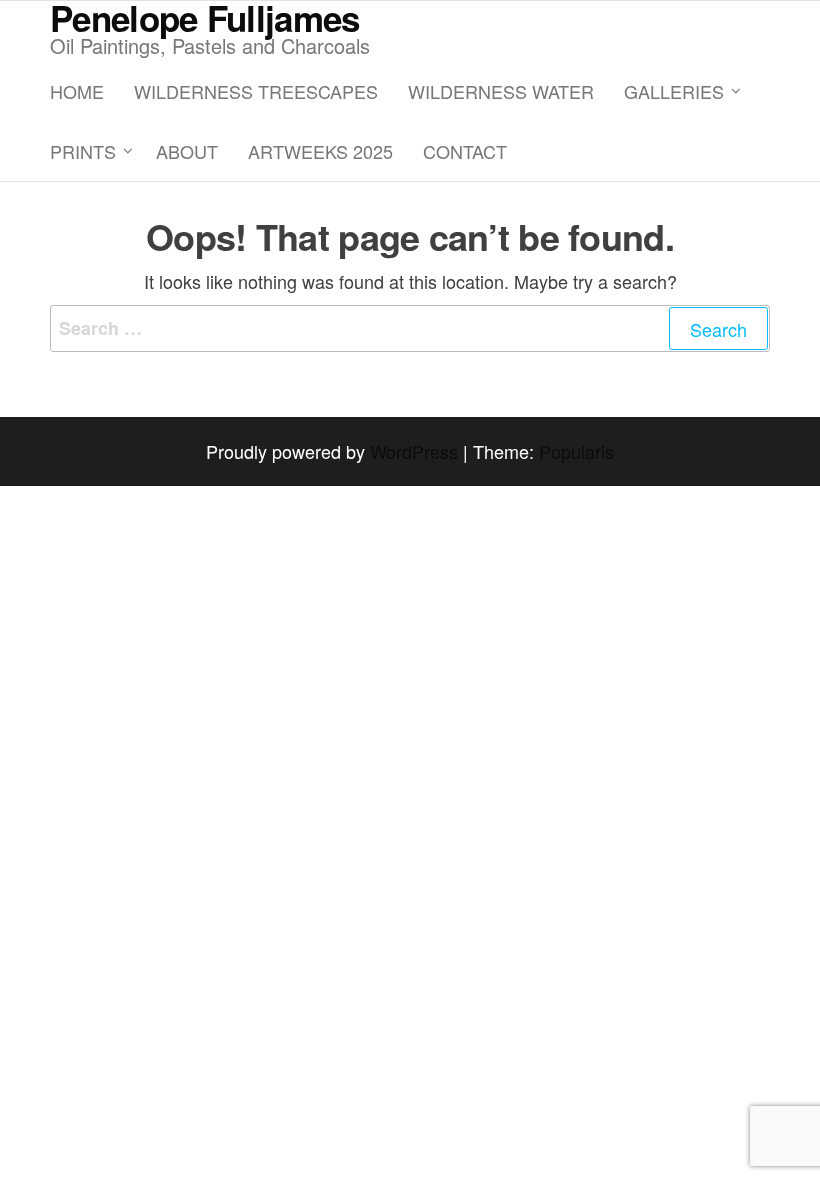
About (187, 151)
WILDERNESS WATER (501, 91)
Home (77, 91)
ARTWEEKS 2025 (320, 151)
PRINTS (83, 151)
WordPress (414, 451)
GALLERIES (674, 91)
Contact (465, 151)
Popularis (576, 451)
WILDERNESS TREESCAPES (256, 91)
